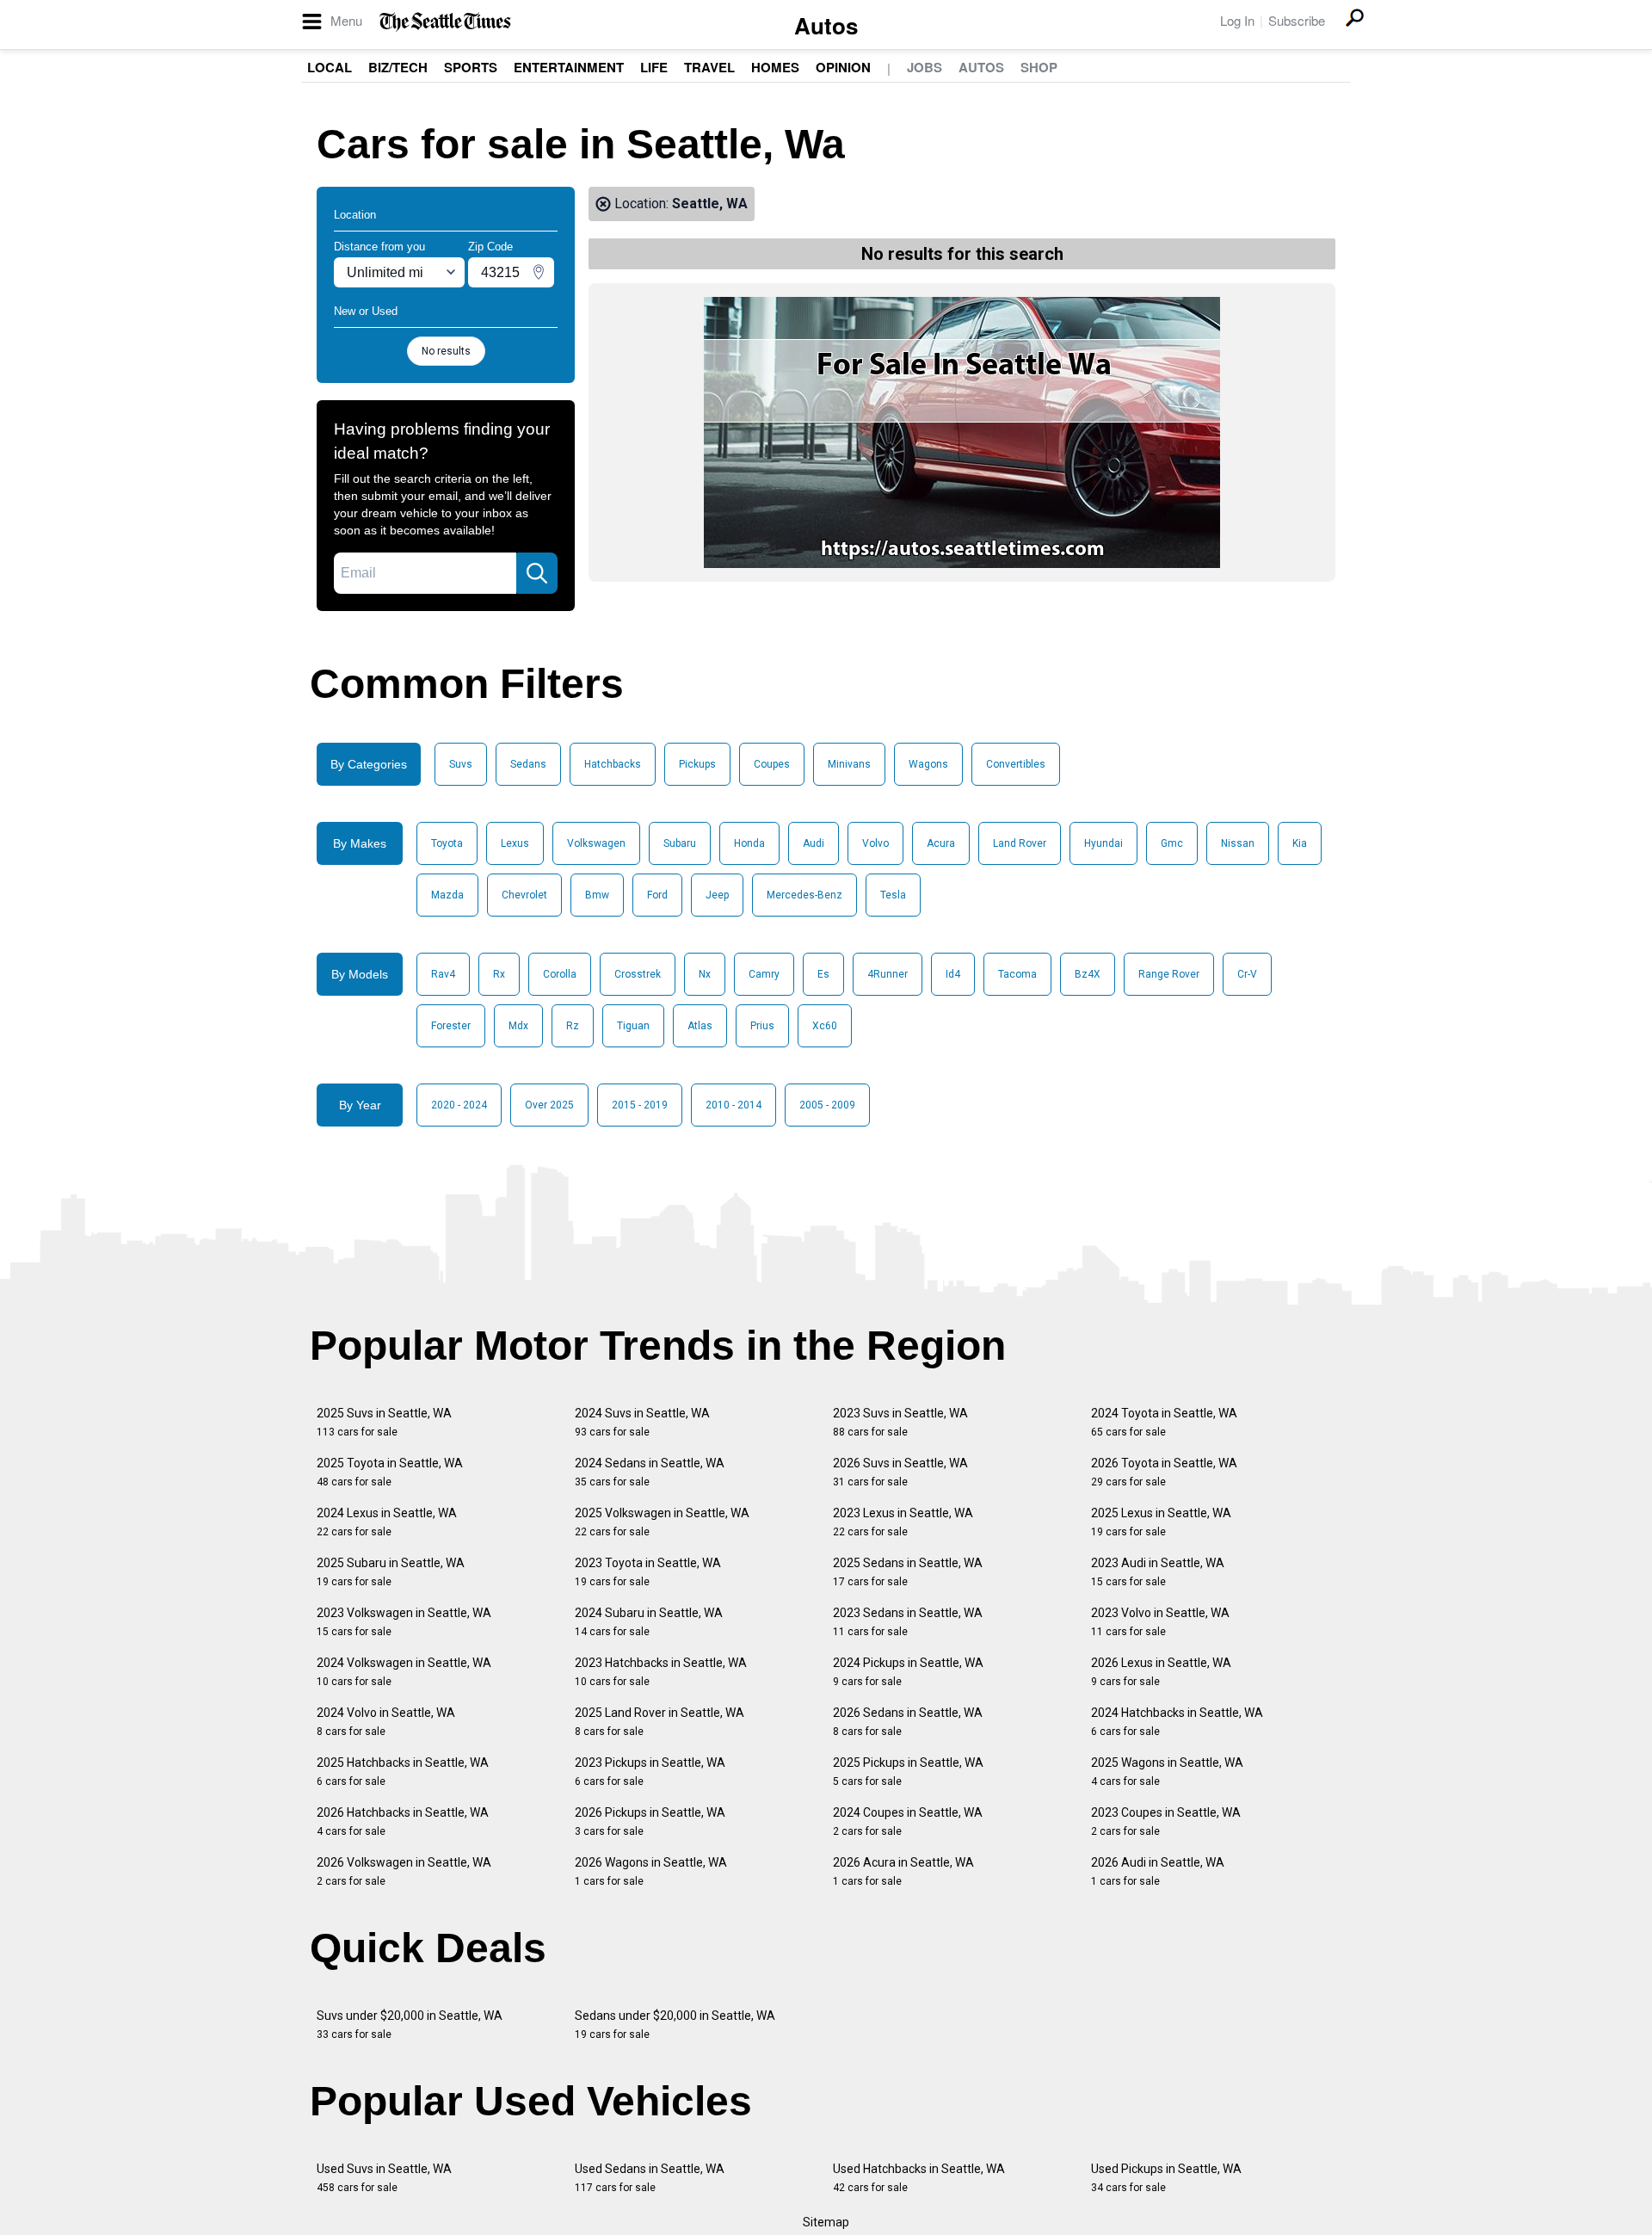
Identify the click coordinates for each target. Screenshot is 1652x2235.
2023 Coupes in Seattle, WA (1166, 1821)
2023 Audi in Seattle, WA (1158, 1572)
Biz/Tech (398, 67)
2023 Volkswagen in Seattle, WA (404, 1622)
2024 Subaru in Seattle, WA (649, 1622)
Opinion (843, 67)
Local (330, 67)
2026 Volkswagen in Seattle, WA (404, 1871)
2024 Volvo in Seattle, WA (386, 1722)
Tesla (893, 895)
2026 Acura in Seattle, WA (903, 1871)
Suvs (461, 764)
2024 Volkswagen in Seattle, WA (404, 1672)
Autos (826, 25)
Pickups (697, 764)
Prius (762, 1026)
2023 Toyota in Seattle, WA (648, 1572)
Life (654, 67)
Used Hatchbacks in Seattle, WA (919, 2178)
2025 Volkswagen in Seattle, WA (662, 1522)
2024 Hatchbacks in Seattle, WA (1177, 1722)
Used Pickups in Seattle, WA (1166, 2178)
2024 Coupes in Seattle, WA (908, 1821)
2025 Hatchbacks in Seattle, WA (403, 1772)
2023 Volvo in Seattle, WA (1160, 1622)
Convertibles (1016, 764)
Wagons (928, 764)
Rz (573, 1026)
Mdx (518, 1026)
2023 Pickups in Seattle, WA (650, 1772)
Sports (471, 67)
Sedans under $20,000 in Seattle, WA (675, 2025)
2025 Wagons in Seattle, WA (1167, 1772)
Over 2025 (549, 1105)
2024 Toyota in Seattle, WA (1164, 1422)
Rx (499, 974)
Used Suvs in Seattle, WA (384, 2178)
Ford (657, 895)
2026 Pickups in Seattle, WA (650, 1821)
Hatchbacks (613, 764)
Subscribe (1297, 20)
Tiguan (633, 1026)
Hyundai (1103, 843)
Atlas (700, 1026)
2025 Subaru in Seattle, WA (391, 1572)
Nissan (1238, 843)
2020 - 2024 (459, 1105)
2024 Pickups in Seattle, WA (908, 1672)
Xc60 (825, 1026)
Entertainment (569, 67)
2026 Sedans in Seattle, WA (908, 1722)
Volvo (875, 843)
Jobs (925, 67)
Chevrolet (524, 895)
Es (823, 974)
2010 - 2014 (734, 1105)
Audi (814, 843)
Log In (1237, 20)
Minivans (849, 764)
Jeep (717, 895)
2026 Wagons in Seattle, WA (651, 1871)
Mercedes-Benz (804, 895)
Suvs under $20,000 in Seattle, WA (410, 2025)
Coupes (772, 764)
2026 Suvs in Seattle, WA (900, 1472)
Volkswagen (596, 843)
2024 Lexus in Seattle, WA (387, 1522)
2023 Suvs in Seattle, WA (900, 1422)
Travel (709, 67)
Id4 (953, 974)
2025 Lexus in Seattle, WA (1161, 1522)
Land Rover (1020, 843)
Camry (764, 974)
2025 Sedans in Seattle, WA (908, 1572)
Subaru (680, 843)
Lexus (515, 843)
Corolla (560, 974)
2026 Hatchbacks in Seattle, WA (403, 1821)
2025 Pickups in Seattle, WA (908, 1772)
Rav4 (443, 974)
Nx (705, 974)
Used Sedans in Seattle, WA (650, 2178)
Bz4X (1088, 974)
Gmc (1172, 843)
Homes (775, 67)
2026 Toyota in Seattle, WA (1164, 1472)
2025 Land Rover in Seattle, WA (660, 1722)
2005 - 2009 (827, 1105)
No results (446, 351)
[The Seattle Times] (445, 22)
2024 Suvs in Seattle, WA (642, 1422)
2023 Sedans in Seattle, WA (908, 1622)
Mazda (447, 895)
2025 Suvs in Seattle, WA (384, 1422)
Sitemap (826, 2222)
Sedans (528, 764)
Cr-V (1247, 974)
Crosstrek (638, 974)
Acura (941, 843)
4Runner (888, 974)
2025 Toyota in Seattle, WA (390, 1472)
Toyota (447, 843)
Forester (451, 1026)
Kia (1300, 843)
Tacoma (1017, 974)
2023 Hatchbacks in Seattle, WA (661, 1672)
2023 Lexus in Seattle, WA (903, 1522)
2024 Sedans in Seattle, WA (650, 1472)
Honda (749, 843)
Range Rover (1169, 974)
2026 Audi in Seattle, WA (1158, 1871)
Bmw (597, 895)
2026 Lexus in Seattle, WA (1161, 1672)
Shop (1039, 67)
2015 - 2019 (640, 1105)
